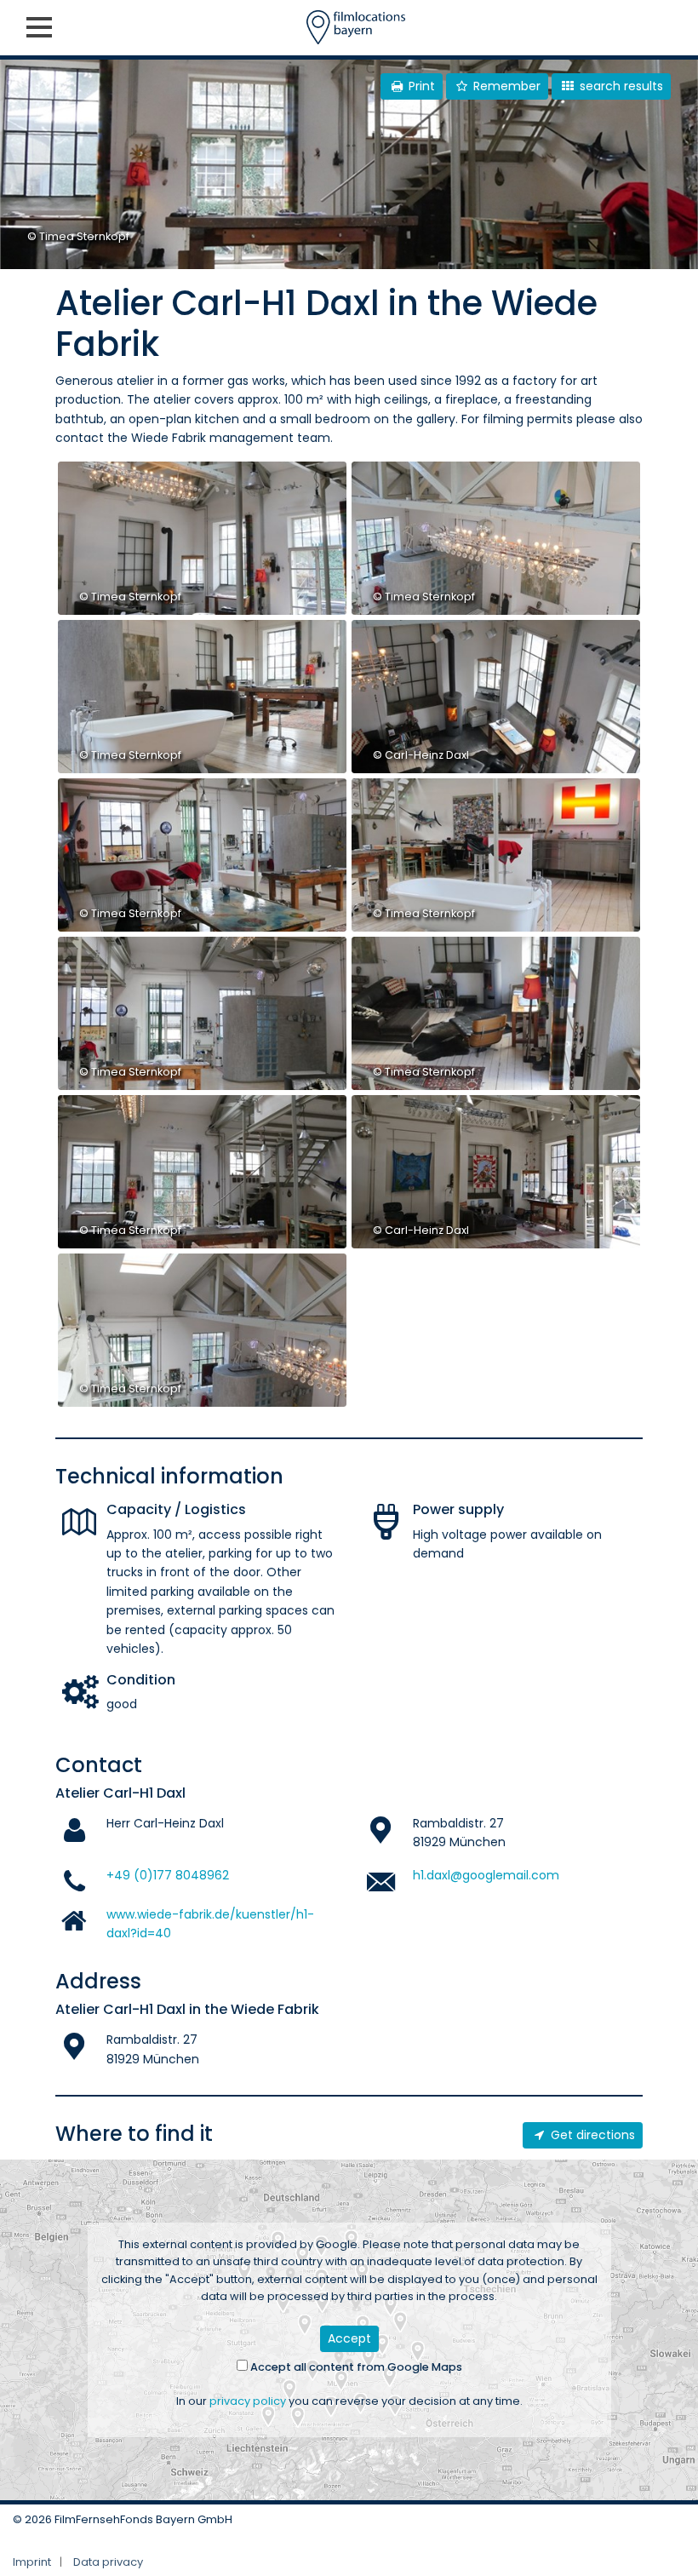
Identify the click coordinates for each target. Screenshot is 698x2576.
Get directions (591, 2135)
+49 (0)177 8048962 (168, 1875)
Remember (505, 86)
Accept (349, 2338)
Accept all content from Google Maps (355, 2367)
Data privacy (108, 2562)
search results (620, 86)
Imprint (32, 2562)
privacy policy (248, 2401)
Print (420, 86)
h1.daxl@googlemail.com (486, 1875)
